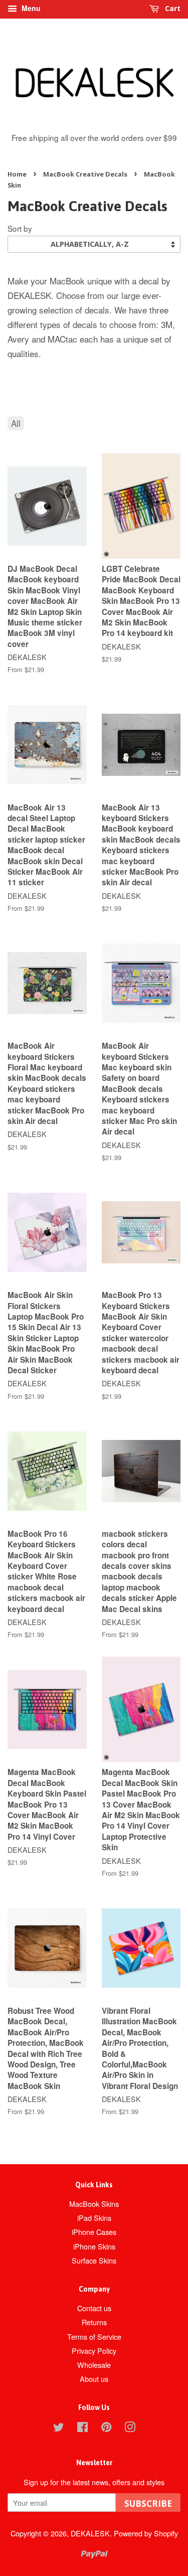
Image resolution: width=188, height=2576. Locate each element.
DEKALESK (90, 2533)
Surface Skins (94, 2260)
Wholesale (94, 2365)
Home (17, 174)
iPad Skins (94, 2218)
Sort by (20, 228)
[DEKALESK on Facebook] (82, 2428)
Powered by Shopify (146, 2533)
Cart (172, 8)
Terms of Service (94, 2337)
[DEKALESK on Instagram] (130, 2428)
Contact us (94, 2308)
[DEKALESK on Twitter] (59, 2428)
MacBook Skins (94, 2204)
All (16, 423)
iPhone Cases (94, 2232)
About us (94, 2379)
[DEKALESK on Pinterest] (106, 2428)
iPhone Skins (94, 2246)
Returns (94, 2322)
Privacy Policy (94, 2351)
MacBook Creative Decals (85, 174)
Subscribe (148, 2504)
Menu (30, 8)
